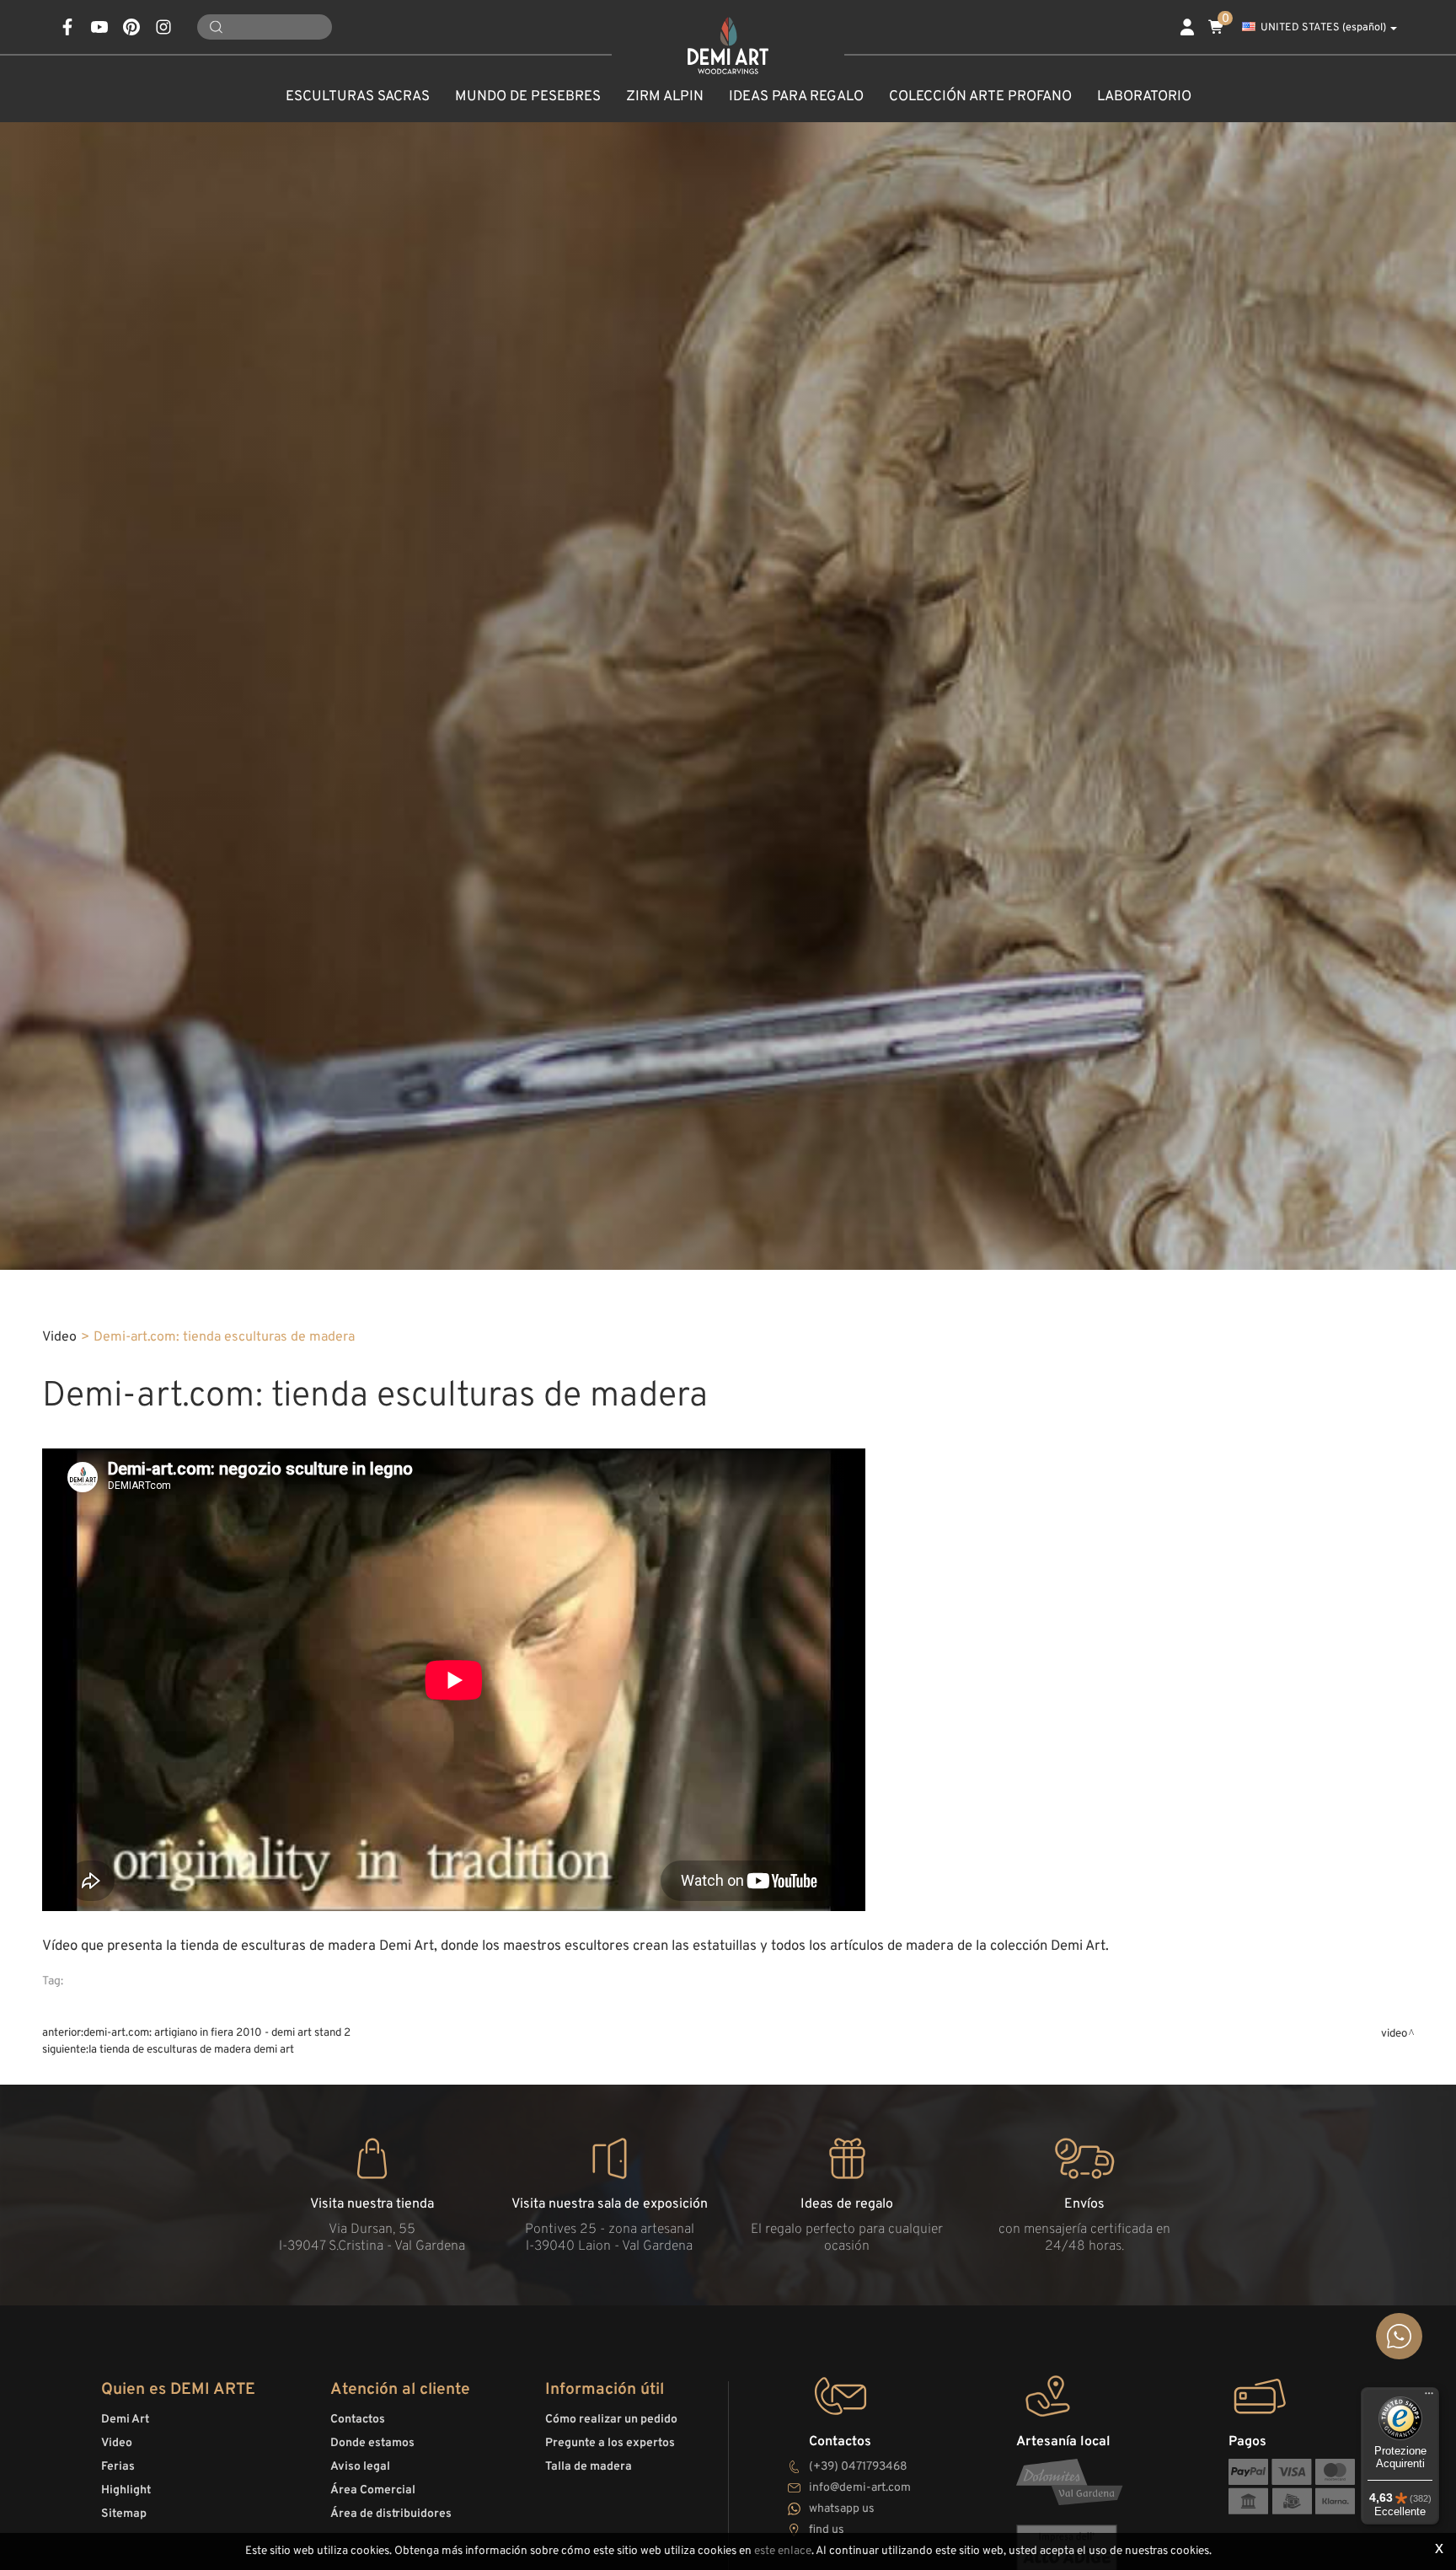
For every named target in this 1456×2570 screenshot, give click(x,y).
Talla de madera (589, 2467)
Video (59, 1337)
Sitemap (124, 2514)
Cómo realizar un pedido (611, 2420)
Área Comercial (373, 2490)
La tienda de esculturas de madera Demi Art (191, 2050)
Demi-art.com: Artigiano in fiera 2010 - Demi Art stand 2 (217, 2033)
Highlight (126, 2490)
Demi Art (125, 2420)
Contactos (358, 2420)
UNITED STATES (1323, 28)
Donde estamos (372, 2443)
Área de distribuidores (391, 2514)
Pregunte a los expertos (610, 2443)
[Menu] (1429, 2397)
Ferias (118, 2467)
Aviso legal (360, 2467)
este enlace (783, 2551)
